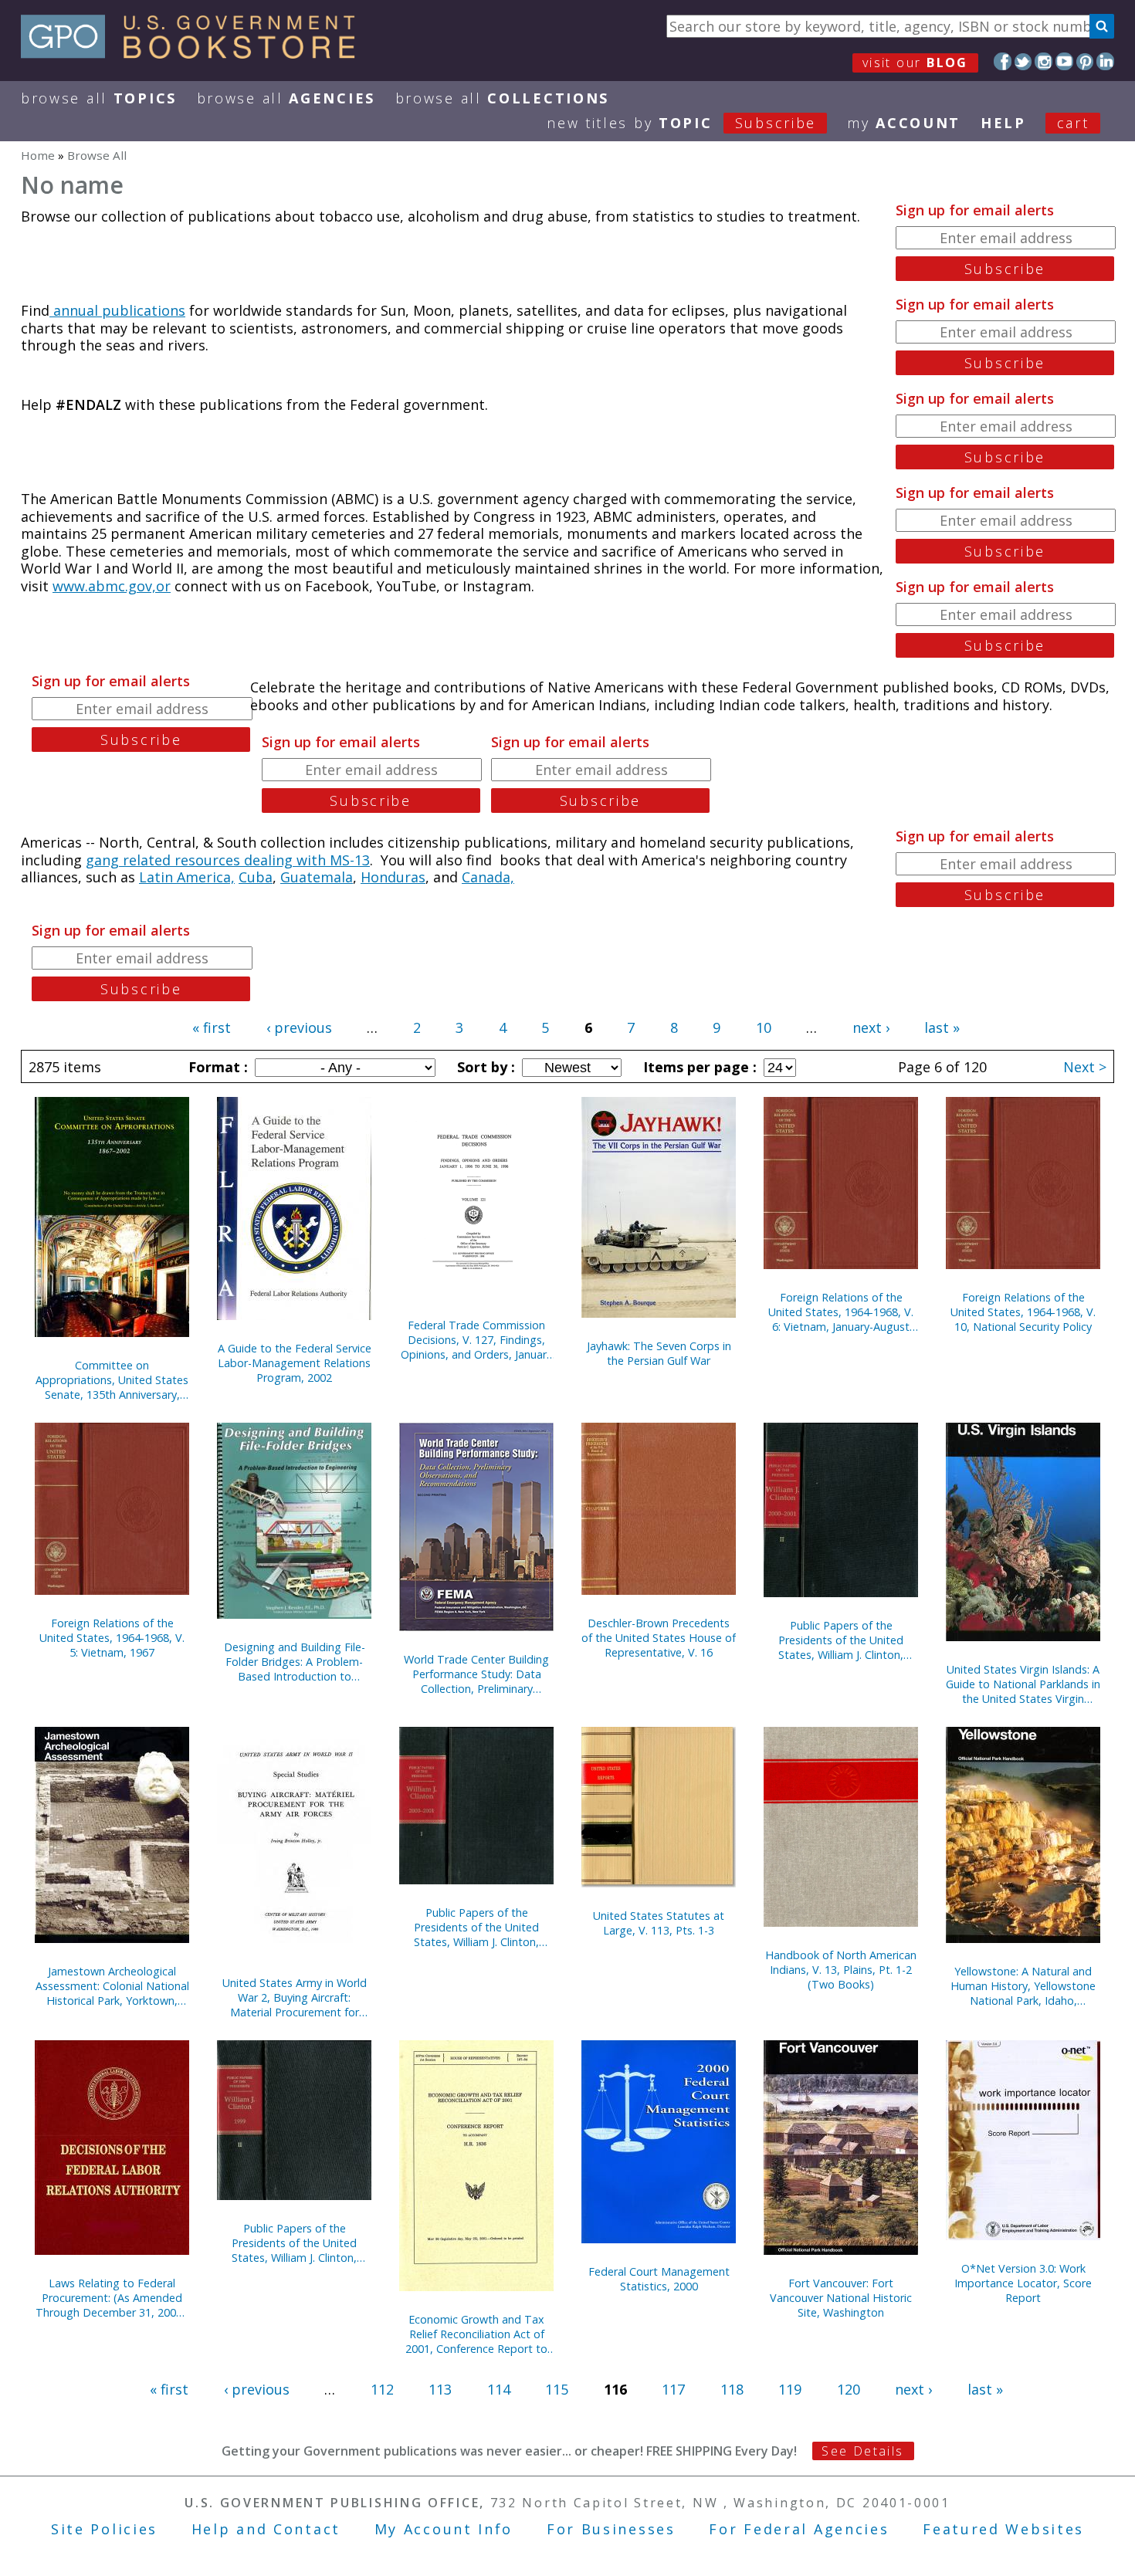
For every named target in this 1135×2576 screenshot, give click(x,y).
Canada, (488, 877)
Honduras (393, 877)
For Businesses (611, 2529)
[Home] (195, 53)
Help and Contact (266, 2529)
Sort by (484, 1067)
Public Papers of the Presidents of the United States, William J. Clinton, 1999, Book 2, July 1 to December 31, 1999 (294, 2243)
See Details (862, 2451)
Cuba (256, 877)
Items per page (698, 1067)
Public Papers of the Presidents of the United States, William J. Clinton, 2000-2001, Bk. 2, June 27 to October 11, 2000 (841, 1640)
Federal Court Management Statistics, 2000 (659, 2279)
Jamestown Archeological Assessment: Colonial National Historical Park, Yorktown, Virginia (112, 1986)
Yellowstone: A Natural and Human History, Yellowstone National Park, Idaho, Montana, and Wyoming (1023, 1986)
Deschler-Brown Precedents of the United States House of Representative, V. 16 (659, 1638)
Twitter (1023, 61)
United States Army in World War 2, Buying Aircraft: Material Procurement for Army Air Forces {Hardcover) (295, 1997)
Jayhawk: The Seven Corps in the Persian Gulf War (659, 1353)
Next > (1085, 1067)
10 (764, 1027)
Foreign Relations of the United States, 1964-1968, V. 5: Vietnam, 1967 (112, 1638)
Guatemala (317, 877)
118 (732, 2389)
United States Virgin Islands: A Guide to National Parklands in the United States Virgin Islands (1023, 1684)
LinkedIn (1105, 61)
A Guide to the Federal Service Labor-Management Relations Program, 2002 (295, 1363)
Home (38, 155)
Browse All (99, 98)
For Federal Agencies (799, 2529)
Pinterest (1085, 61)
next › (871, 1027)
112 (382, 2389)
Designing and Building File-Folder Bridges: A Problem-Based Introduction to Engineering (295, 1662)
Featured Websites (1003, 2529)
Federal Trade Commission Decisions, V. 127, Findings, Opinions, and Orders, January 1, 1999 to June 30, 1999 (476, 1340)
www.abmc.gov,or (112, 586)
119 (790, 2389)
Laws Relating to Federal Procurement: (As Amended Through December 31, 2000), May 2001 (112, 2298)
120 (849, 2389)
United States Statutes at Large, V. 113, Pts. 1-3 (659, 1923)
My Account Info (444, 2529)
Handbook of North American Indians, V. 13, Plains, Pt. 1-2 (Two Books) (841, 1970)
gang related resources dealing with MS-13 (228, 860)
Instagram (1044, 61)
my (904, 123)
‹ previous (299, 1027)
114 (499, 2389)
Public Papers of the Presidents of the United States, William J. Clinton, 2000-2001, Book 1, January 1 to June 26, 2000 (476, 1927)
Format (216, 1067)
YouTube (1064, 61)
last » (942, 1027)
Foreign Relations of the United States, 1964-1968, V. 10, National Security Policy (1023, 1312)
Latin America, (187, 877)
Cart (1073, 123)
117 (673, 2389)
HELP (1003, 123)
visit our (915, 63)
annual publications (117, 310)
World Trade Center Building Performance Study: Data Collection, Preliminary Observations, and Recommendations (476, 1674)
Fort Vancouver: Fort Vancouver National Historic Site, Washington (841, 2298)
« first (212, 1027)
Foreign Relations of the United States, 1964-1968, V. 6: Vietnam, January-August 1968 (841, 1312)
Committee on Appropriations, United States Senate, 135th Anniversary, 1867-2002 (112, 1380)
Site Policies (104, 2529)
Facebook (1003, 61)
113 (440, 2389)
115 (557, 2389)
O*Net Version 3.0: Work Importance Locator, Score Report (1023, 2283)
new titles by (681, 123)
